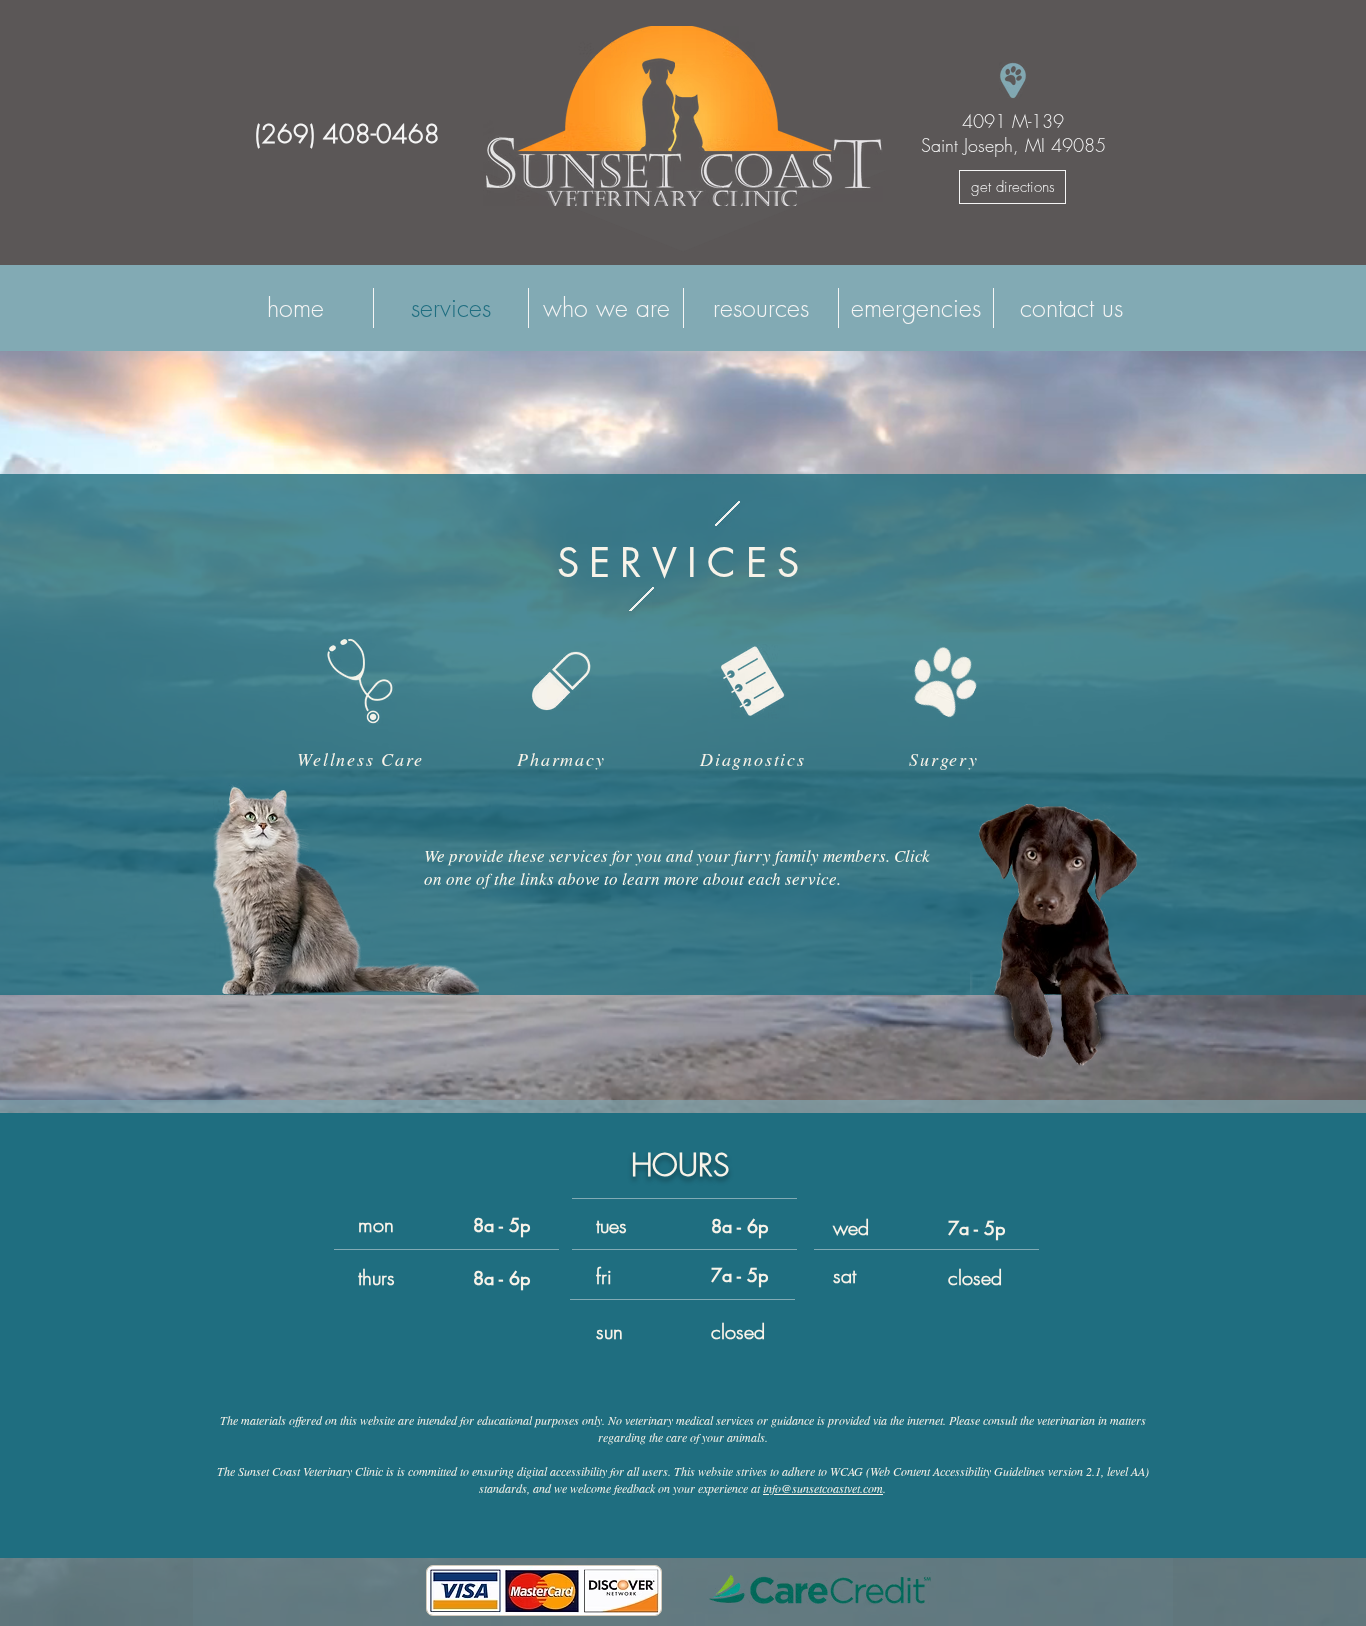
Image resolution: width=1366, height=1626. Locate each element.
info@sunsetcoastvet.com (823, 1488)
